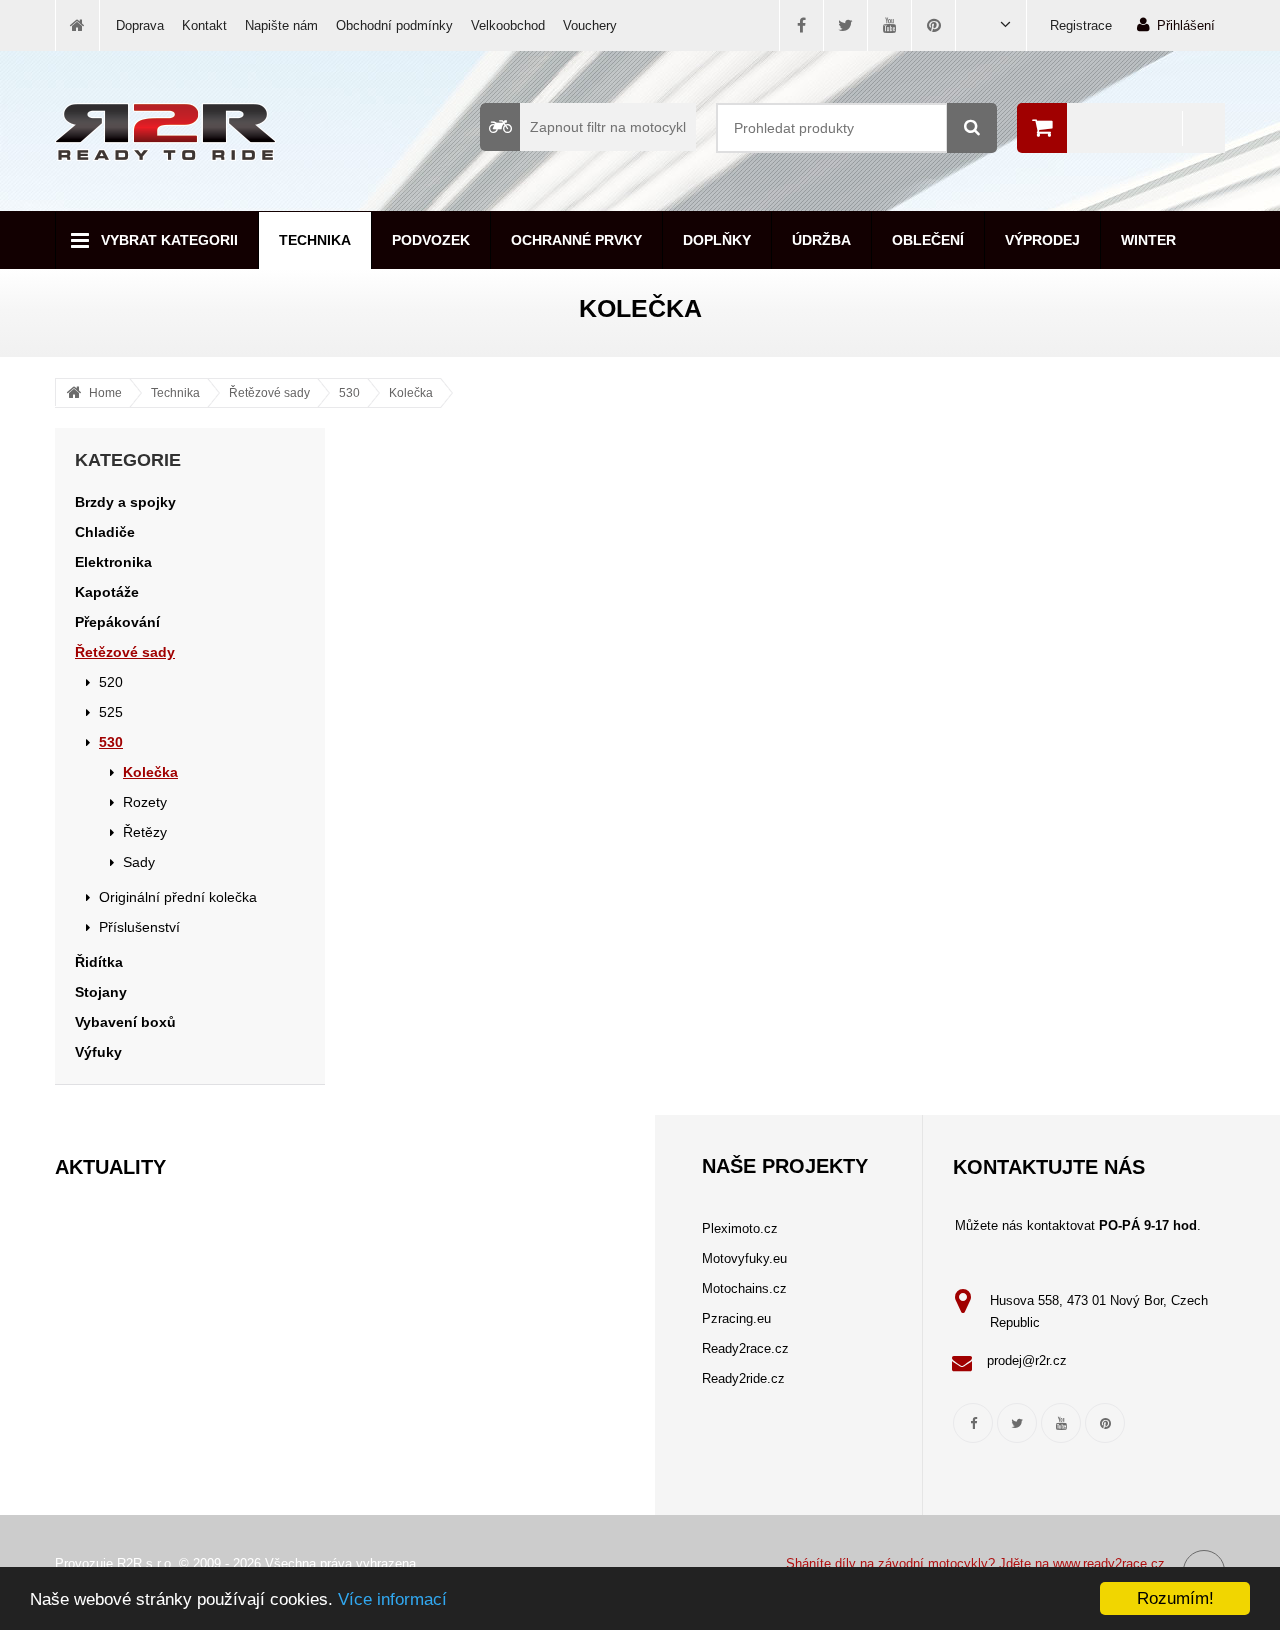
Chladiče (105, 532)
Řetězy (145, 832)
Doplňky (717, 240)
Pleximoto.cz (740, 1228)
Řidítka (99, 962)
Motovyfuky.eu (744, 1258)
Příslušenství (139, 927)
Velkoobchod (508, 25)
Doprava (140, 25)
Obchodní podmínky (394, 25)
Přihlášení (1186, 25)
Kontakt (204, 25)
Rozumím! (1175, 1598)
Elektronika (113, 562)
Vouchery (590, 25)
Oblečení (928, 240)
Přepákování (117, 622)
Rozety (145, 802)
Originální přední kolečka (178, 897)
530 (349, 393)
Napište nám (281, 25)
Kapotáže (107, 592)
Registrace (1081, 25)
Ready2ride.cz (743, 1378)
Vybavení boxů (125, 1022)
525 (111, 712)
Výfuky (98, 1052)
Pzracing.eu (736, 1318)
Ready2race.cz (745, 1348)
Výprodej (1042, 240)
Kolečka (411, 393)
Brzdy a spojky (125, 502)
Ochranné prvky (576, 240)
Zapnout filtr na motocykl (608, 127)
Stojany (101, 992)
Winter (1148, 240)
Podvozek (431, 240)
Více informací (392, 1599)
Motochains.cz (744, 1288)
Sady (139, 862)
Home (105, 393)
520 (111, 682)
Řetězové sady (269, 393)
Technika (315, 240)
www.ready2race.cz (1109, 1563)
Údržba (821, 240)
